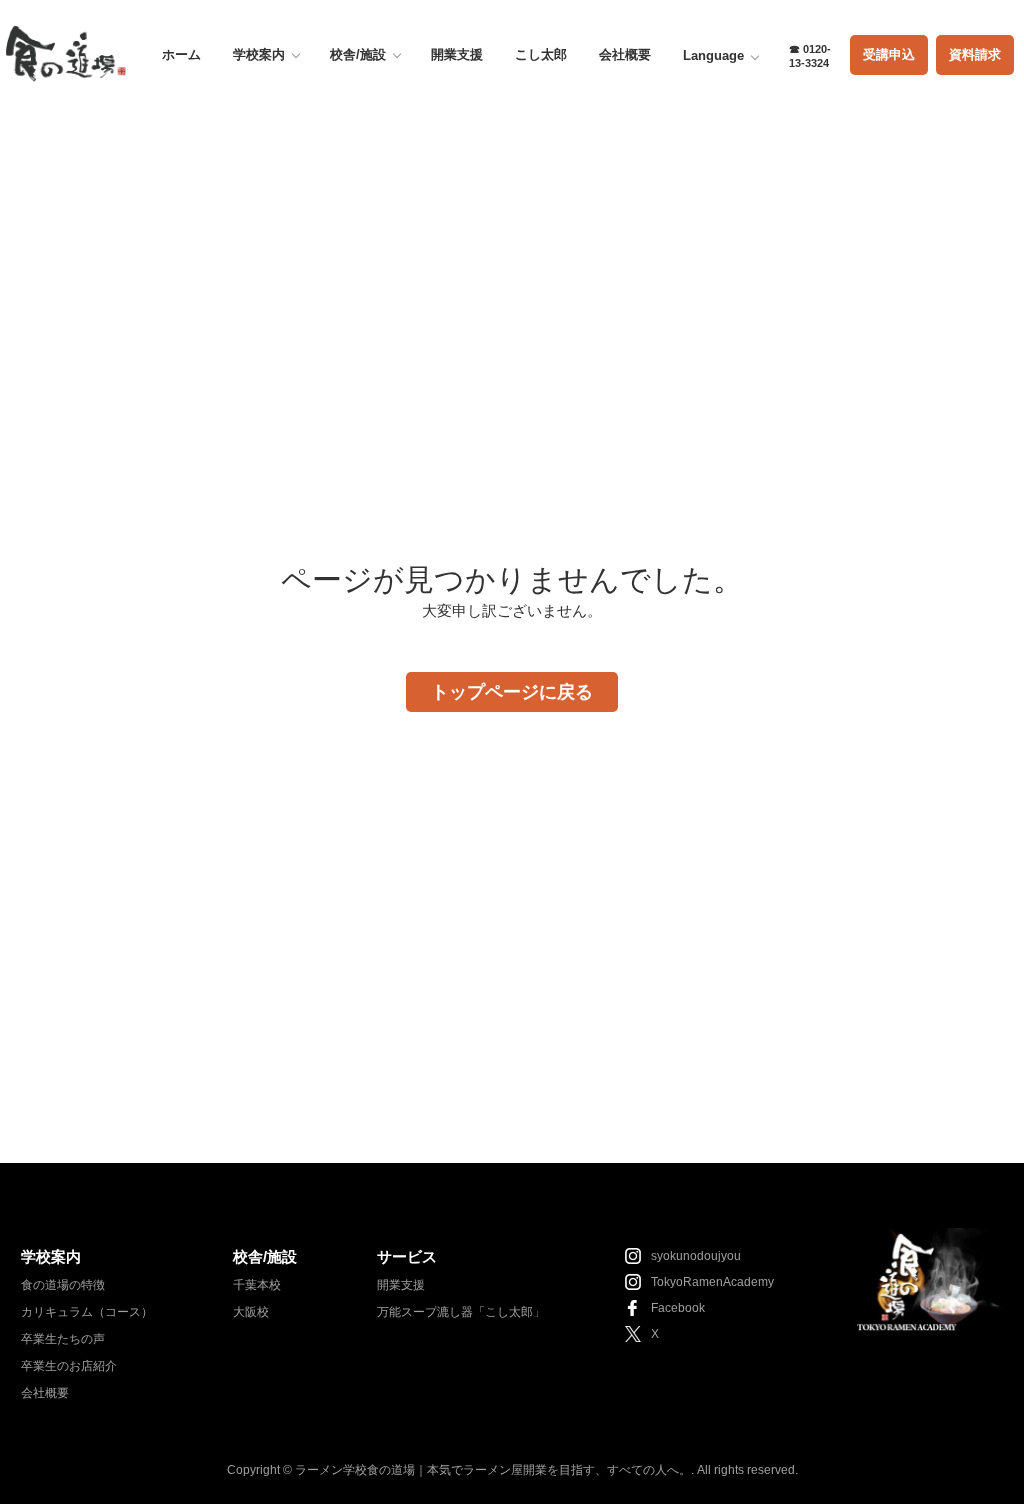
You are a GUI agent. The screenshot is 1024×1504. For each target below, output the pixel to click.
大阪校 (251, 1312)
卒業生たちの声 (63, 1339)
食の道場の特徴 (63, 1285)
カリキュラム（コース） (87, 1312)
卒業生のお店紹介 (69, 1366)
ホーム (181, 54)
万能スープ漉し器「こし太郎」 (461, 1312)
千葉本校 (257, 1285)
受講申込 (889, 54)
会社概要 (625, 54)
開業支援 (457, 54)
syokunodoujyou (696, 1256)
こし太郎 (541, 54)
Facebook (678, 1308)
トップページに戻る (512, 692)
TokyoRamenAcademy (712, 1282)
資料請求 (975, 54)
